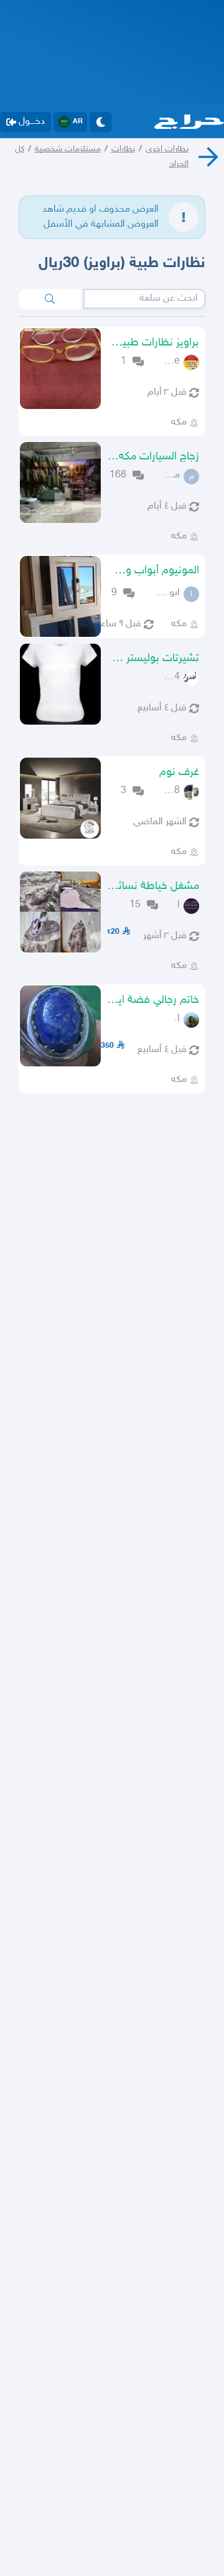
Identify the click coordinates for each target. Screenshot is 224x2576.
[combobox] (144, 299)
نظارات (123, 149)
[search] (50, 299)
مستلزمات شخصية (68, 149)
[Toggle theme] (101, 122)
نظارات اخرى (167, 149)
